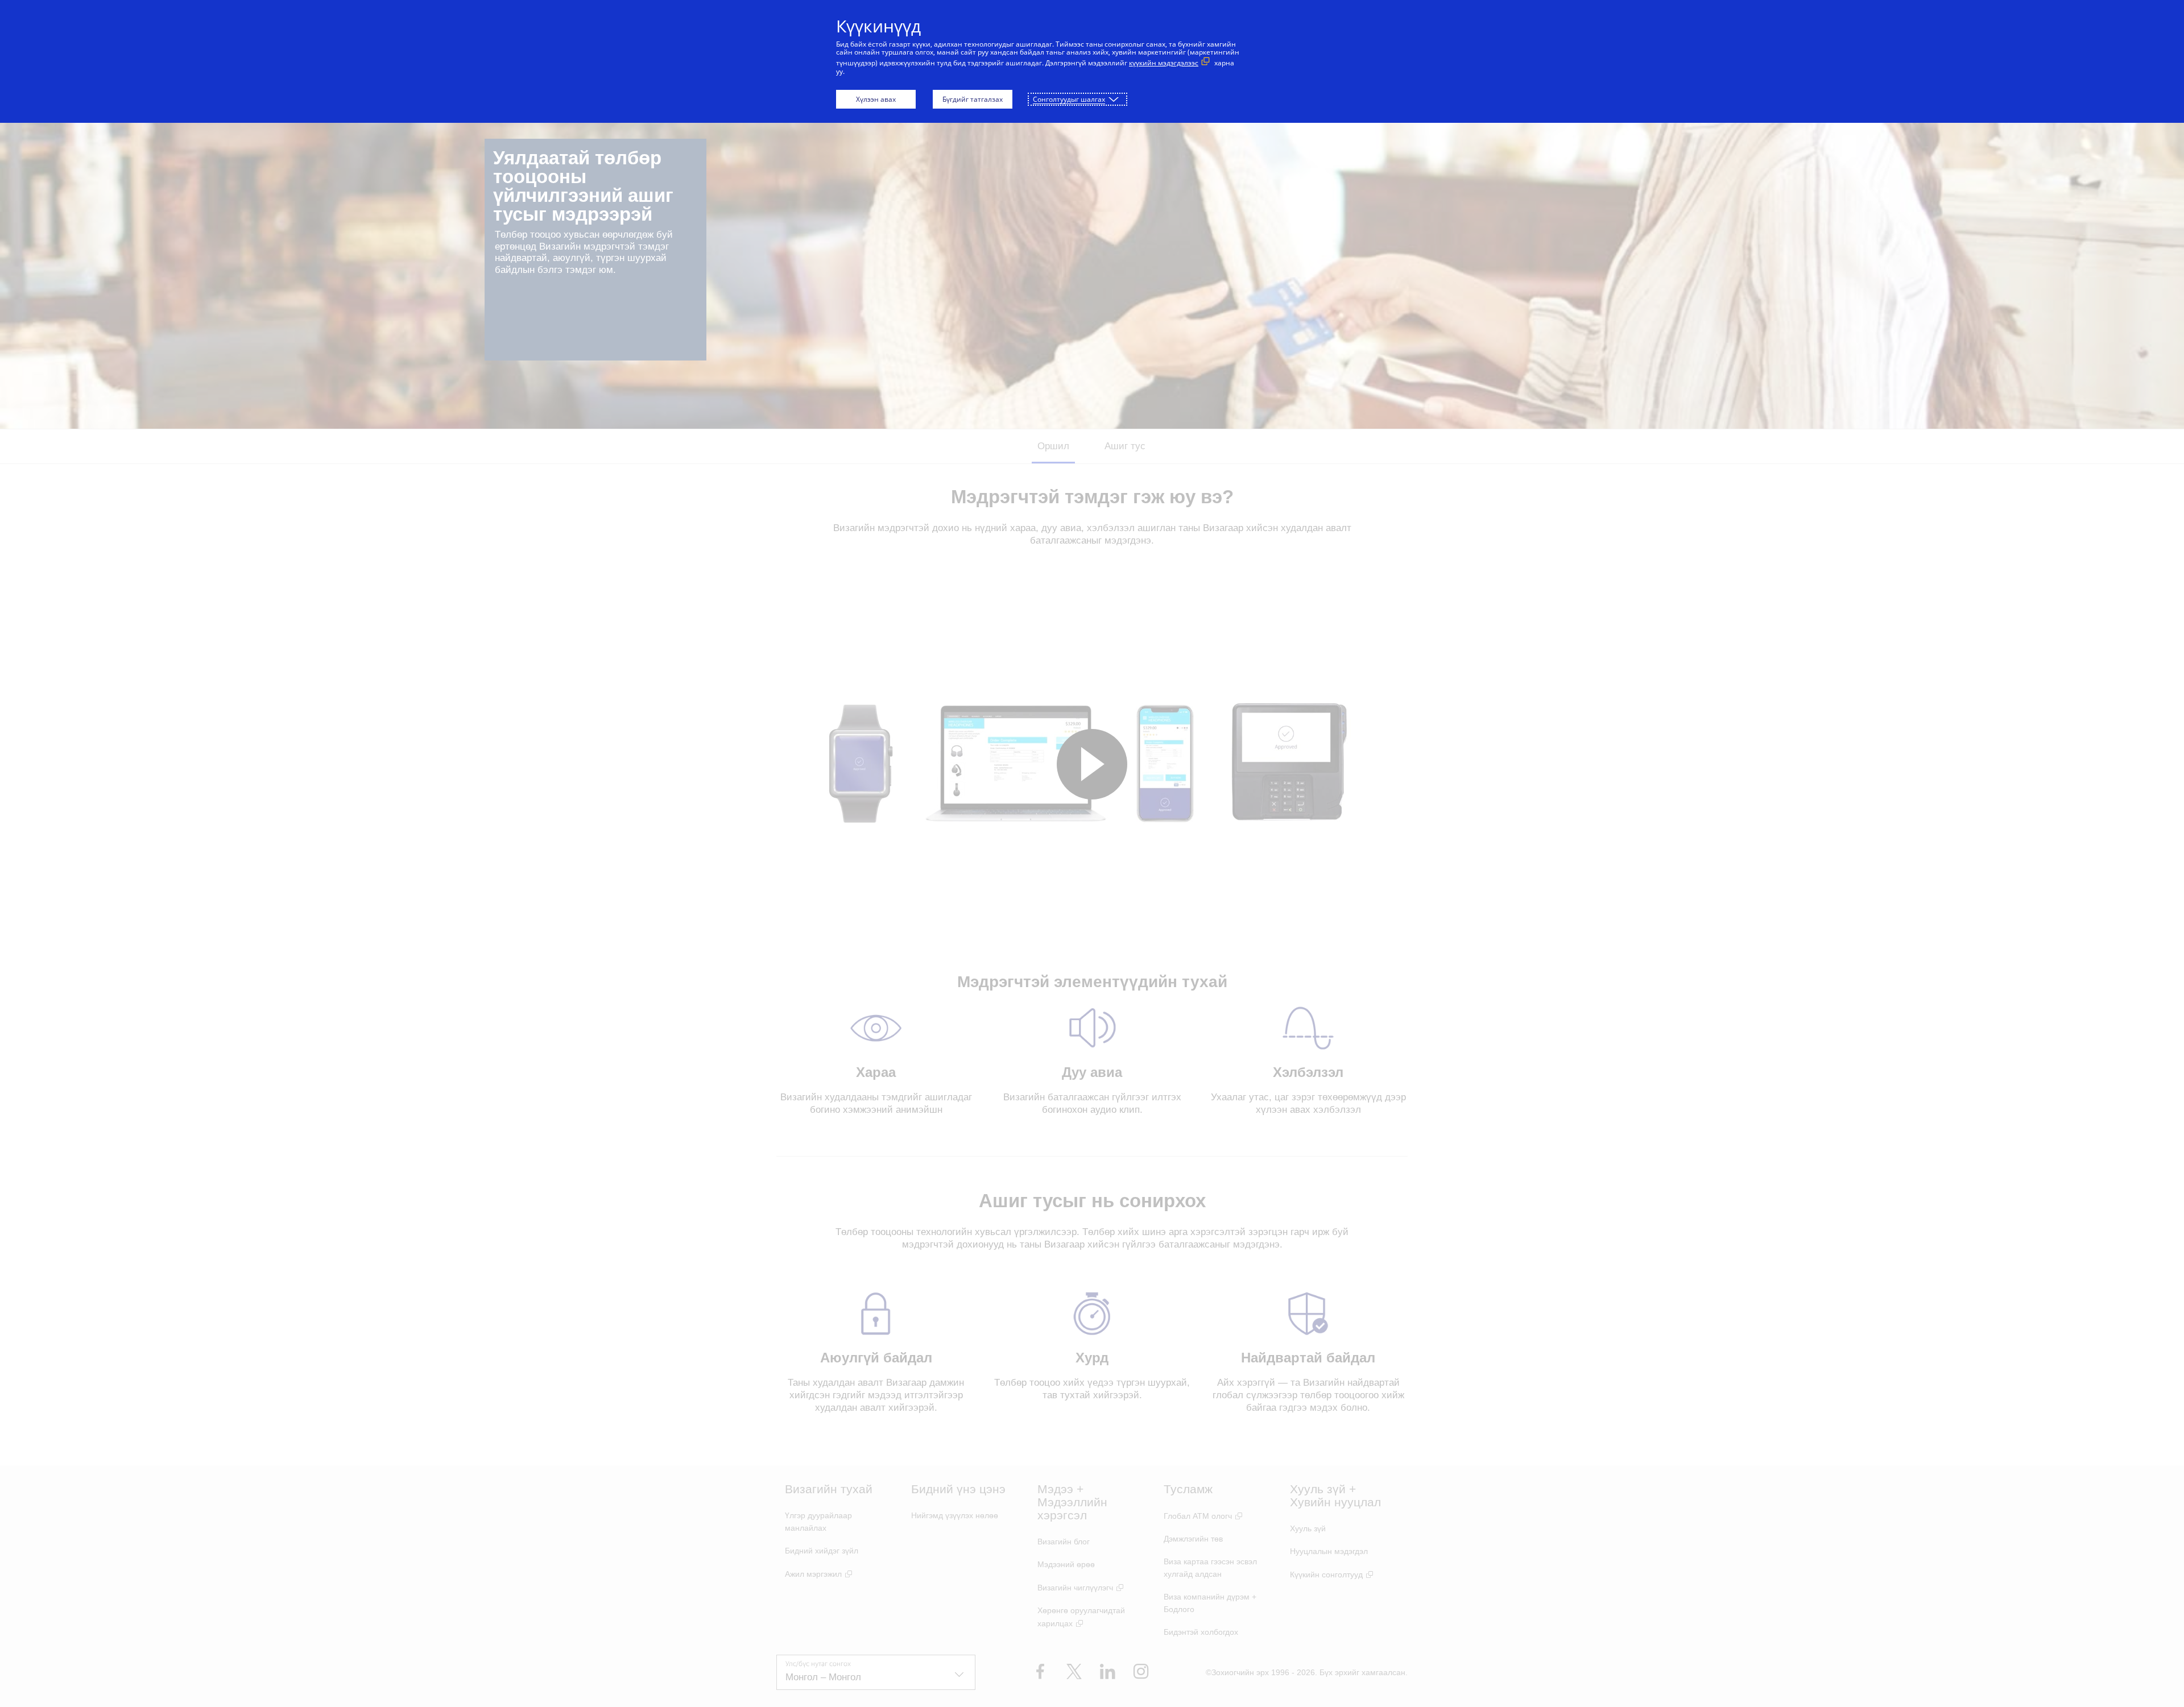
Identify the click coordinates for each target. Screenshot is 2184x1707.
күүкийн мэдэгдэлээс (1164, 63)
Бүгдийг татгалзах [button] (973, 99)
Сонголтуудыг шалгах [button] (1069, 99)
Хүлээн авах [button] (876, 99)
